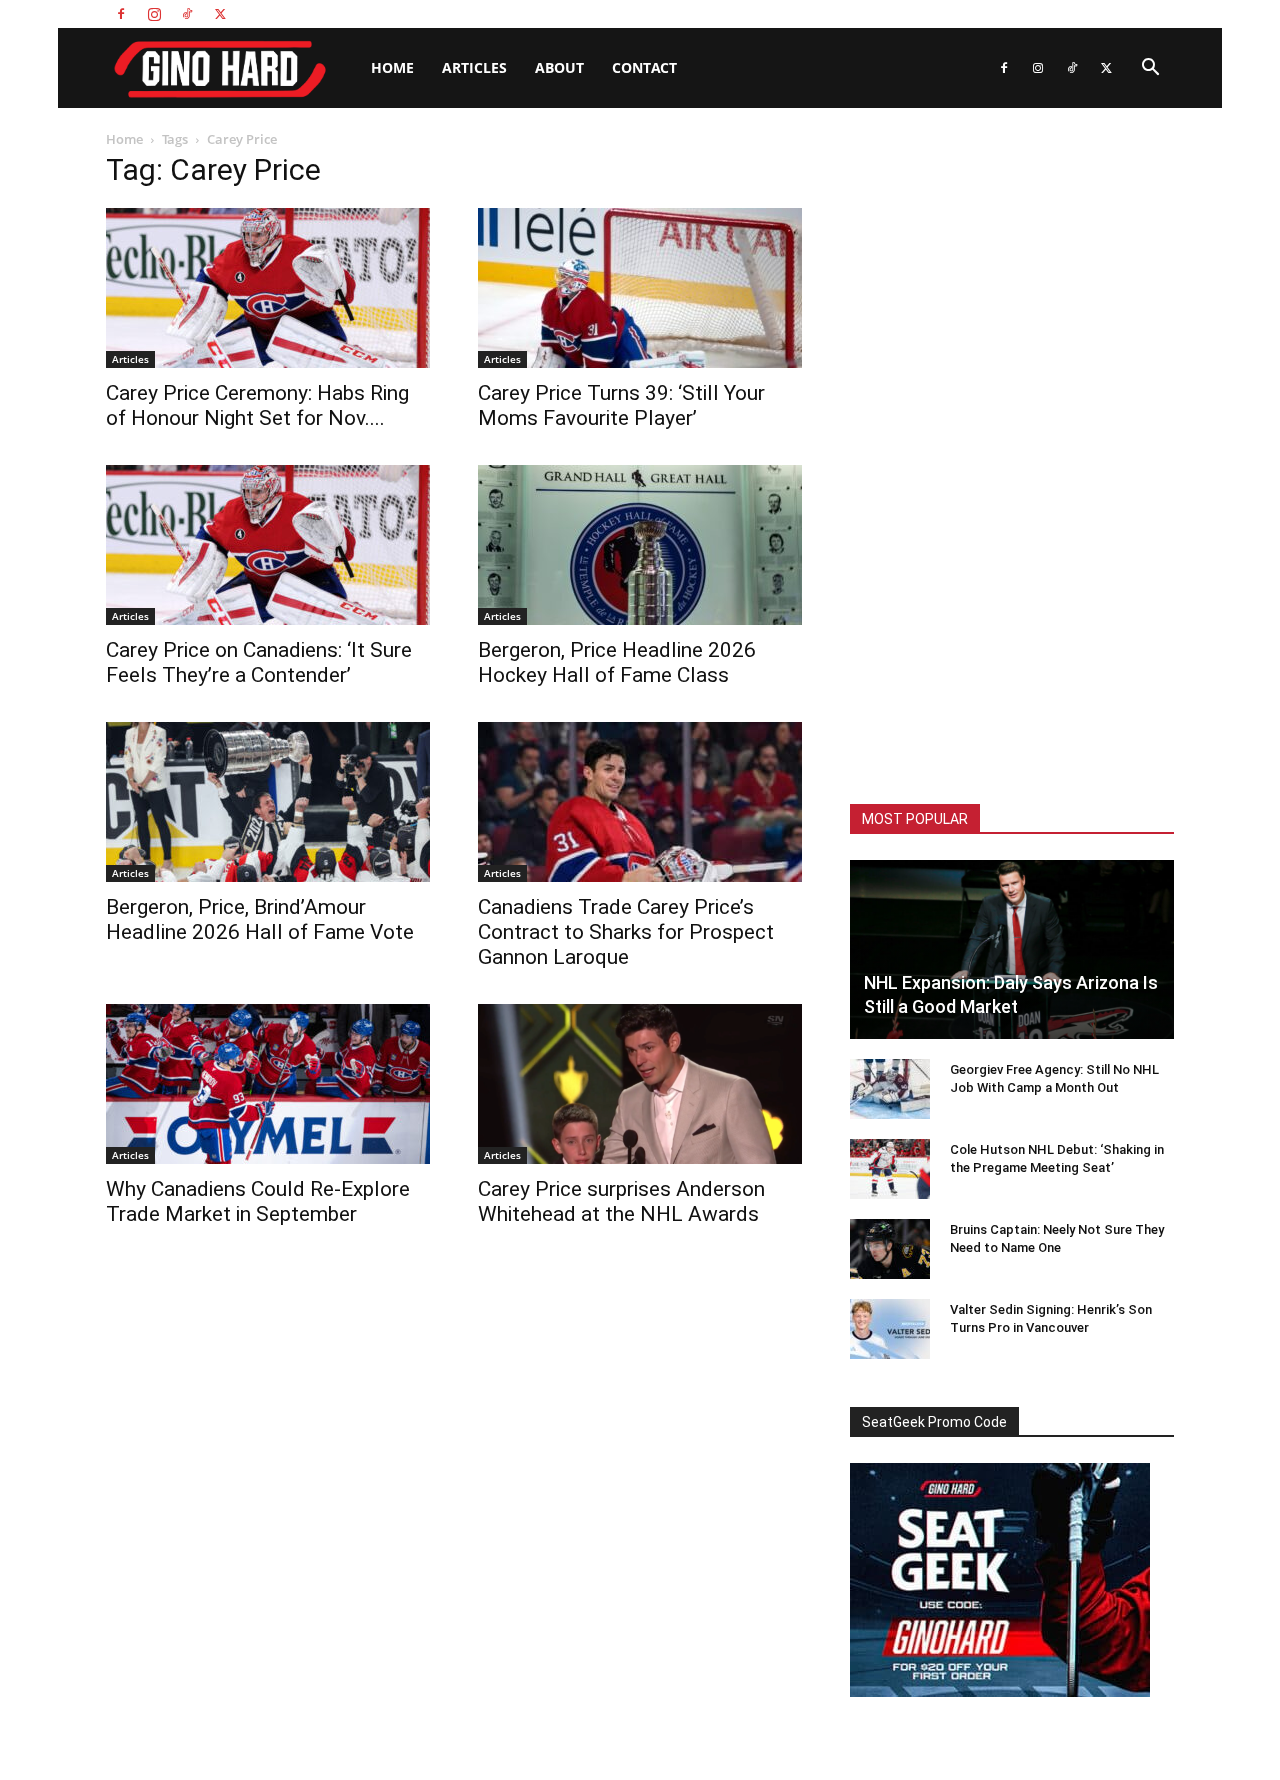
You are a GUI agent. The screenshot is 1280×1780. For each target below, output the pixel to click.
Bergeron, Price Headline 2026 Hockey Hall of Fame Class (617, 662)
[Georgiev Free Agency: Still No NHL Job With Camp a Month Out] (890, 1089)
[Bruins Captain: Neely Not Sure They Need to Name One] (890, 1249)
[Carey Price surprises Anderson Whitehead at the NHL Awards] (640, 1084)
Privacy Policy (1138, 13)
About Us (991, 13)
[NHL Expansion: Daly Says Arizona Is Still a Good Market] (1012, 949)
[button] (1150, 69)
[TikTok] (187, 14)
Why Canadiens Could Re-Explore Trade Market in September (258, 1201)
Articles (474, 67)
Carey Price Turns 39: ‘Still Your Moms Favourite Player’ (621, 405)
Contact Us (1059, 13)
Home (392, 67)
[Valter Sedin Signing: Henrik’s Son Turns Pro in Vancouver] (890, 1329)
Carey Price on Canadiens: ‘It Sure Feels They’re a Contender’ (259, 662)
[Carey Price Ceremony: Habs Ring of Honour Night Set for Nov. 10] (268, 288)
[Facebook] (121, 14)
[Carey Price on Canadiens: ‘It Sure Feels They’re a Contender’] (268, 545)
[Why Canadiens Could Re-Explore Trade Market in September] (268, 1084)
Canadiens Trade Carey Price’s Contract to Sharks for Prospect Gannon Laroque (626, 932)
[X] (220, 14)
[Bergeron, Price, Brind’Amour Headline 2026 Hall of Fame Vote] (268, 802)
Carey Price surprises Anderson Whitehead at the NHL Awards (621, 1201)
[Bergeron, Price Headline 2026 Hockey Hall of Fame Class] (640, 545)
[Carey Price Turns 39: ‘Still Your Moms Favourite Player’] (640, 288)
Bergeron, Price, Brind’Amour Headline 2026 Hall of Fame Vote (260, 919)
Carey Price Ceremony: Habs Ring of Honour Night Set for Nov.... (257, 405)
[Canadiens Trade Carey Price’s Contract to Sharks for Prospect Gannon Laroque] (640, 802)
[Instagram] (154, 14)
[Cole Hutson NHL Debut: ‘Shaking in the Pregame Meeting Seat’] (890, 1169)
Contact (644, 67)
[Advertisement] (1012, 460)
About (559, 67)
